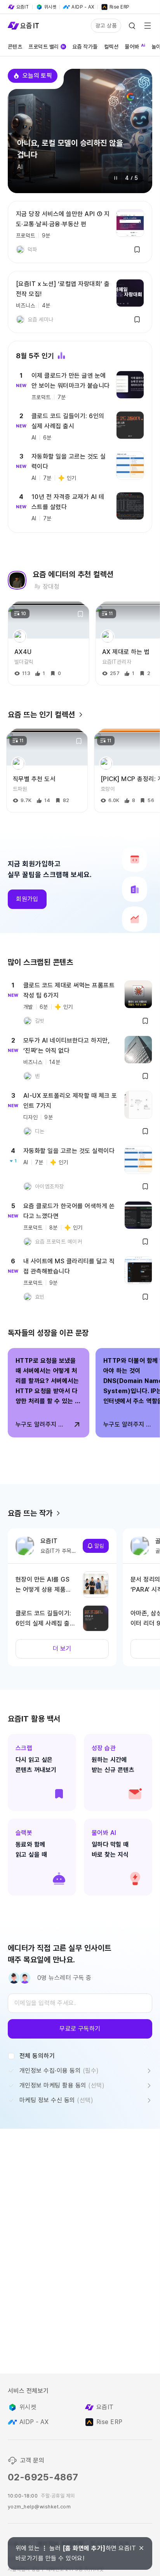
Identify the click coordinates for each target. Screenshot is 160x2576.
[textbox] (80, 2003)
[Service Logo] (23, 26)
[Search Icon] (132, 26)
